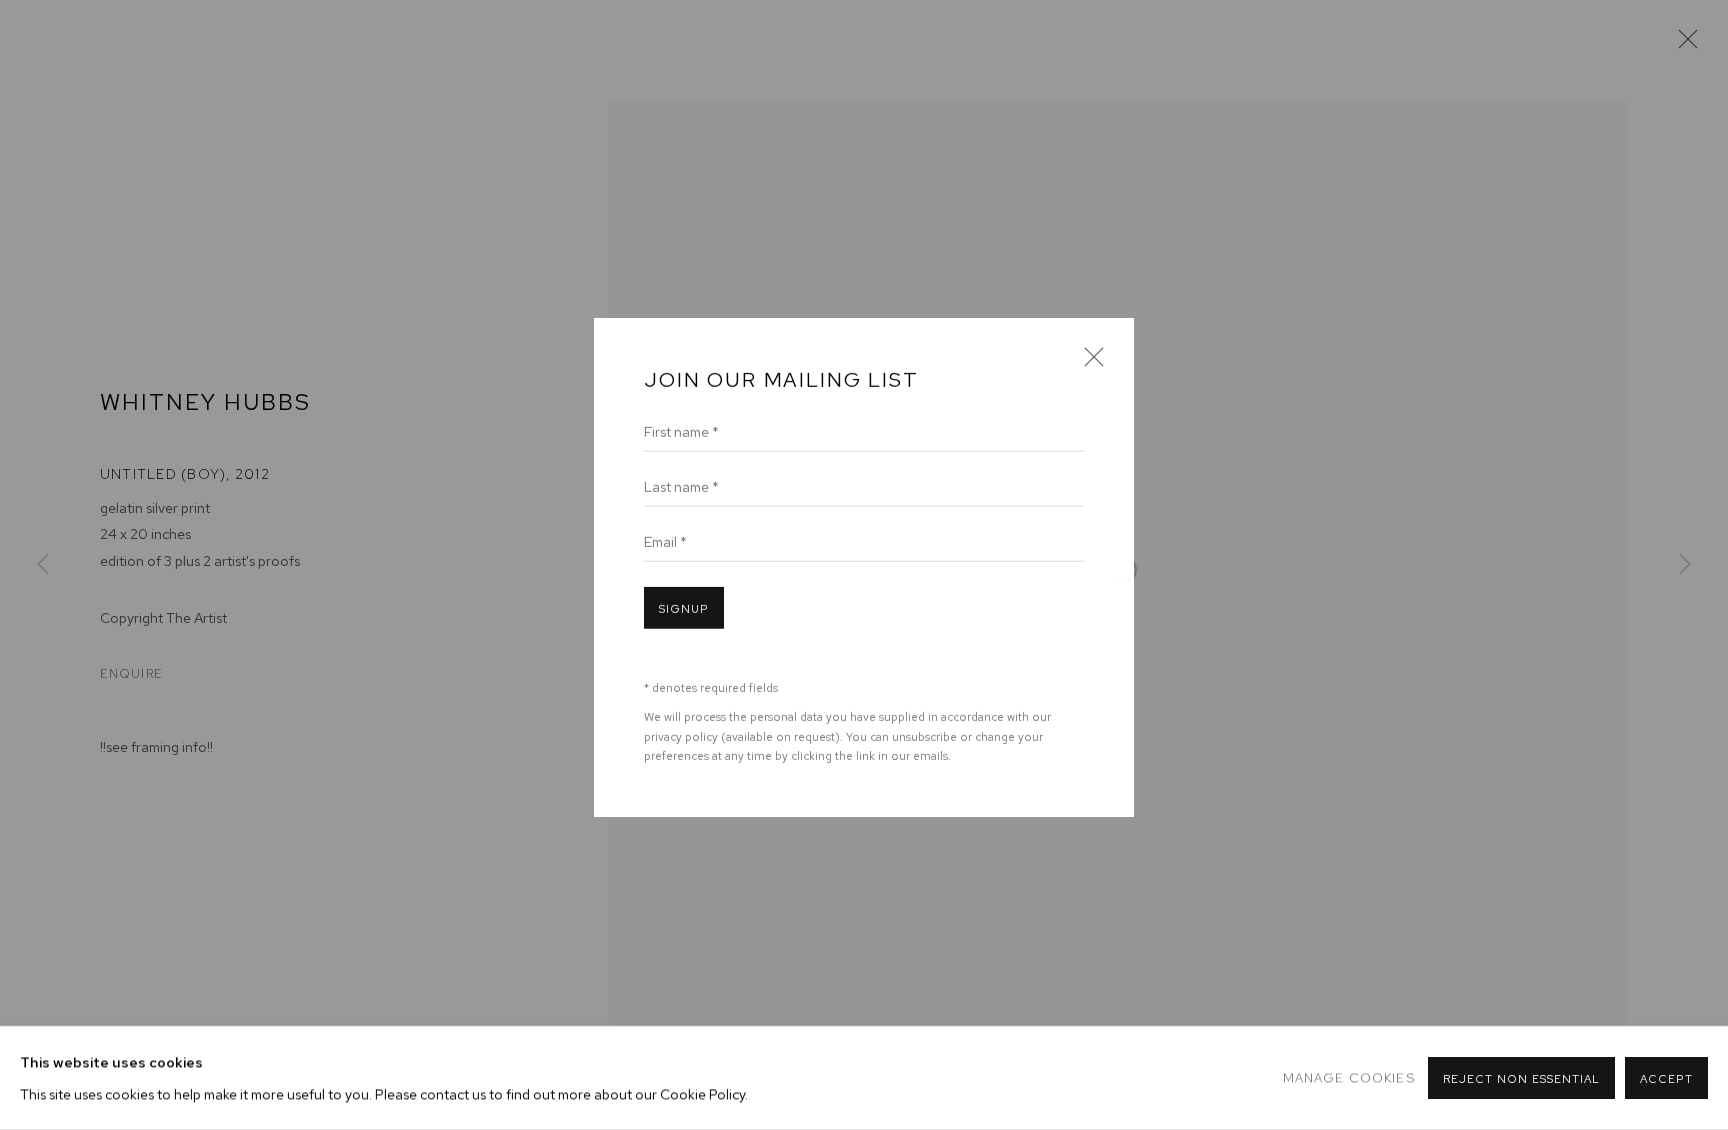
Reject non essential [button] (1521, 1079)
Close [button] (1089, 362)
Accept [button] (1666, 1079)
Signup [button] (684, 607)
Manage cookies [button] (1349, 1077)
